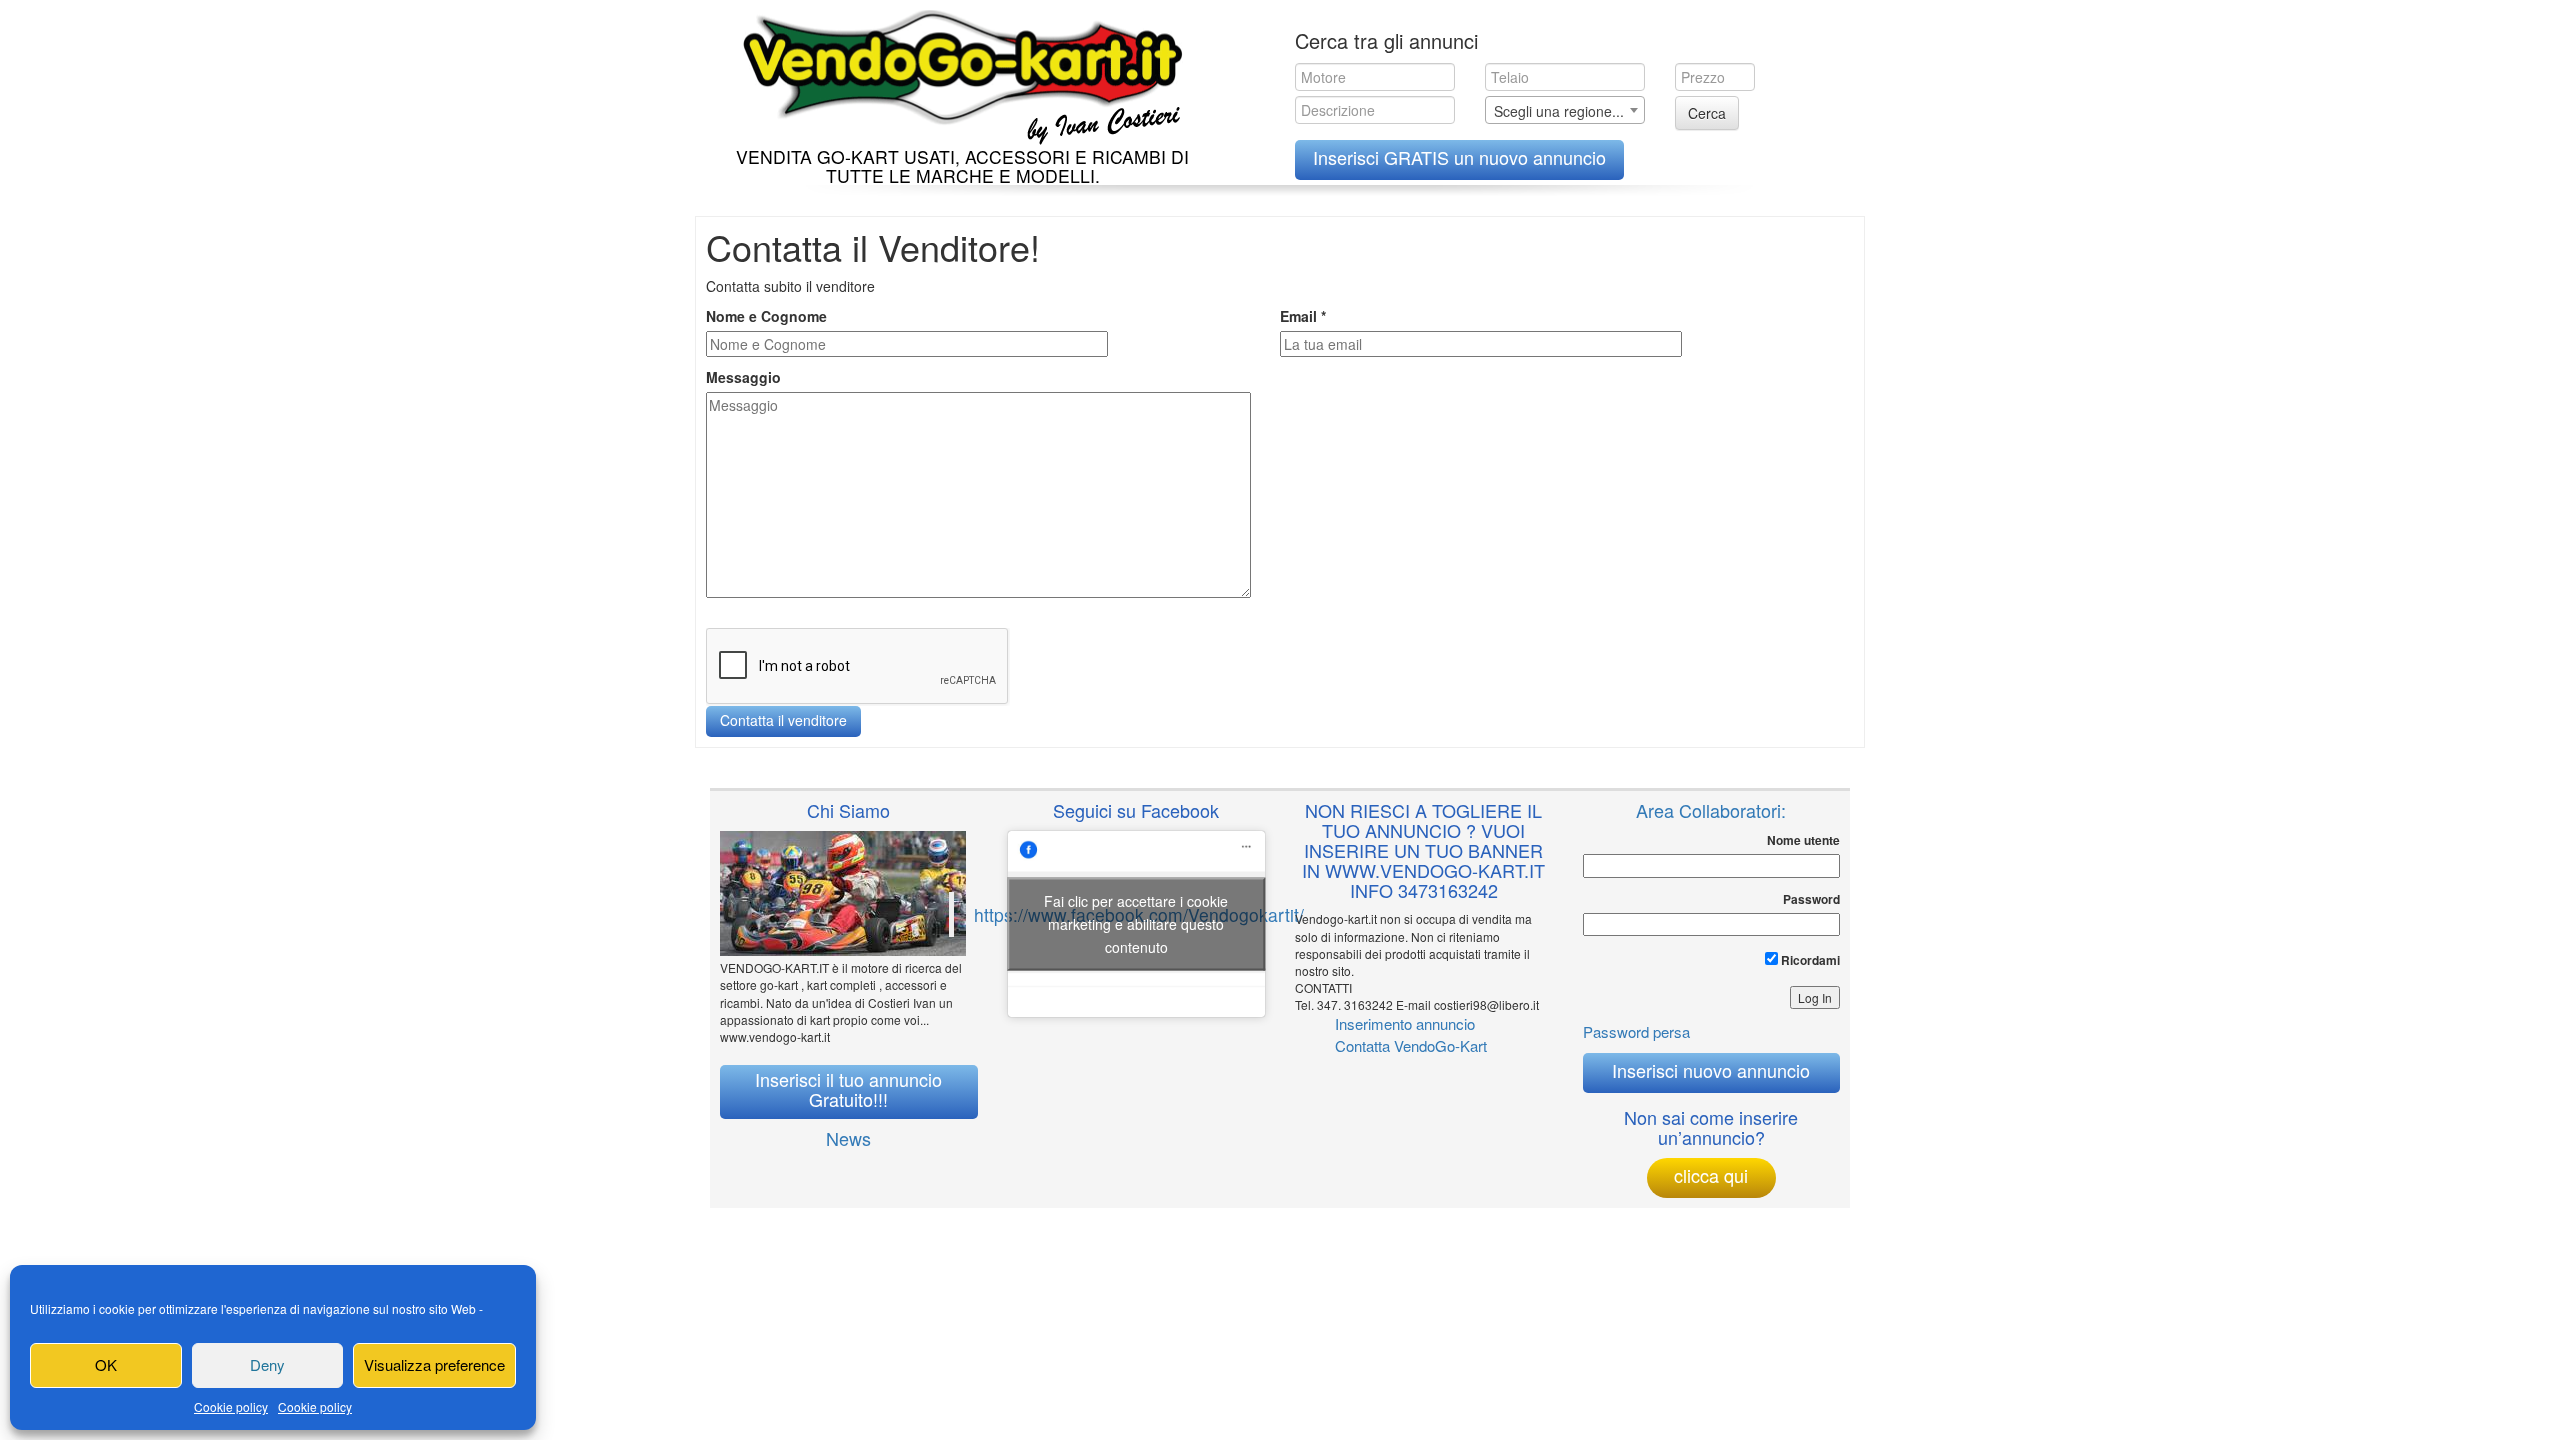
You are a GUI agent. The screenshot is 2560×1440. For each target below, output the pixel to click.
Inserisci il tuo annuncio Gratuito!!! (848, 1089)
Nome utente (1803, 840)
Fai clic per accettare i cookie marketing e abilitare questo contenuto (1136, 924)
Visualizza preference (434, 1364)
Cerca (1707, 113)
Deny (267, 1364)
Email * (1303, 316)
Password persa (1636, 1031)
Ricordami (1809, 960)
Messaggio (743, 377)
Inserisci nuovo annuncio (1711, 1070)
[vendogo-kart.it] (957, 72)
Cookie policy (231, 1406)
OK (106, 1364)
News (848, 1138)
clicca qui (1711, 1175)
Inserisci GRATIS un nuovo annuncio (1459, 157)
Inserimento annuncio (1405, 1023)
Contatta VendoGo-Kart (1411, 1045)
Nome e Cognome (766, 316)
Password (1811, 899)
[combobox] (1565, 110)
